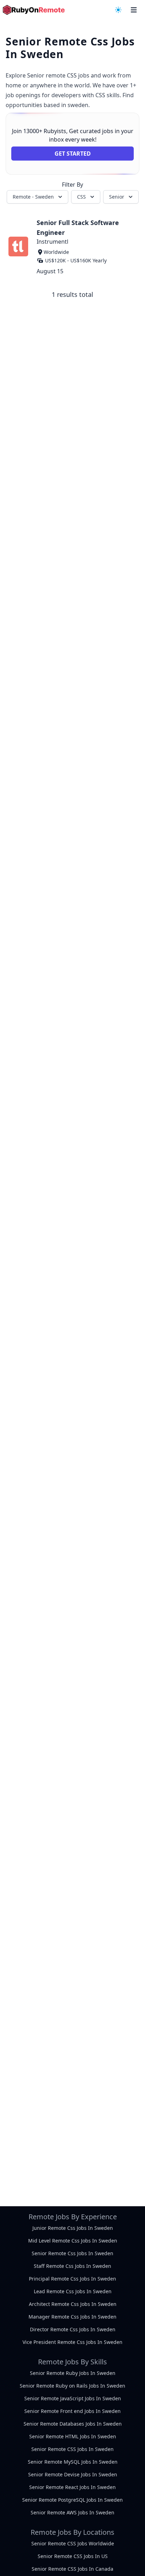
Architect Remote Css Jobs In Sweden (73, 2304)
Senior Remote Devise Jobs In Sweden (73, 2474)
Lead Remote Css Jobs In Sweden (73, 2291)
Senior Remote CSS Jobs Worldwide (73, 2543)
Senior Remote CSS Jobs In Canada (72, 2569)
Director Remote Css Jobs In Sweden (73, 2329)
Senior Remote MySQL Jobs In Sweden (73, 2462)
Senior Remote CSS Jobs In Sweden (72, 2449)
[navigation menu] (118, 10)
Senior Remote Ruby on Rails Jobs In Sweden (72, 2386)
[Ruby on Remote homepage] (34, 10)
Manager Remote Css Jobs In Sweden (72, 2317)
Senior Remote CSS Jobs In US (73, 2556)
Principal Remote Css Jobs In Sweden (72, 2279)
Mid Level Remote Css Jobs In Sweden (73, 2241)
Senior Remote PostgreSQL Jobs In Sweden (72, 2500)
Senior (117, 197)
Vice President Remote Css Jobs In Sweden (72, 2342)
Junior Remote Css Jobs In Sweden (73, 2228)
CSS (81, 197)
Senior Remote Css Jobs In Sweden (72, 2253)
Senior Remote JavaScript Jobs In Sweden (73, 2398)
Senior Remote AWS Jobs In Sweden (72, 2512)
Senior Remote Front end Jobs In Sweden (72, 2411)
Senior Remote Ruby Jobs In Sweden (73, 2373)
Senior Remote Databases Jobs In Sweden (73, 2424)
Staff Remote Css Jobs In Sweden (72, 2266)
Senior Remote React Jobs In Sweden (72, 2487)
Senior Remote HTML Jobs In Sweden (73, 2436)
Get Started (73, 154)
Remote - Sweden (33, 197)
